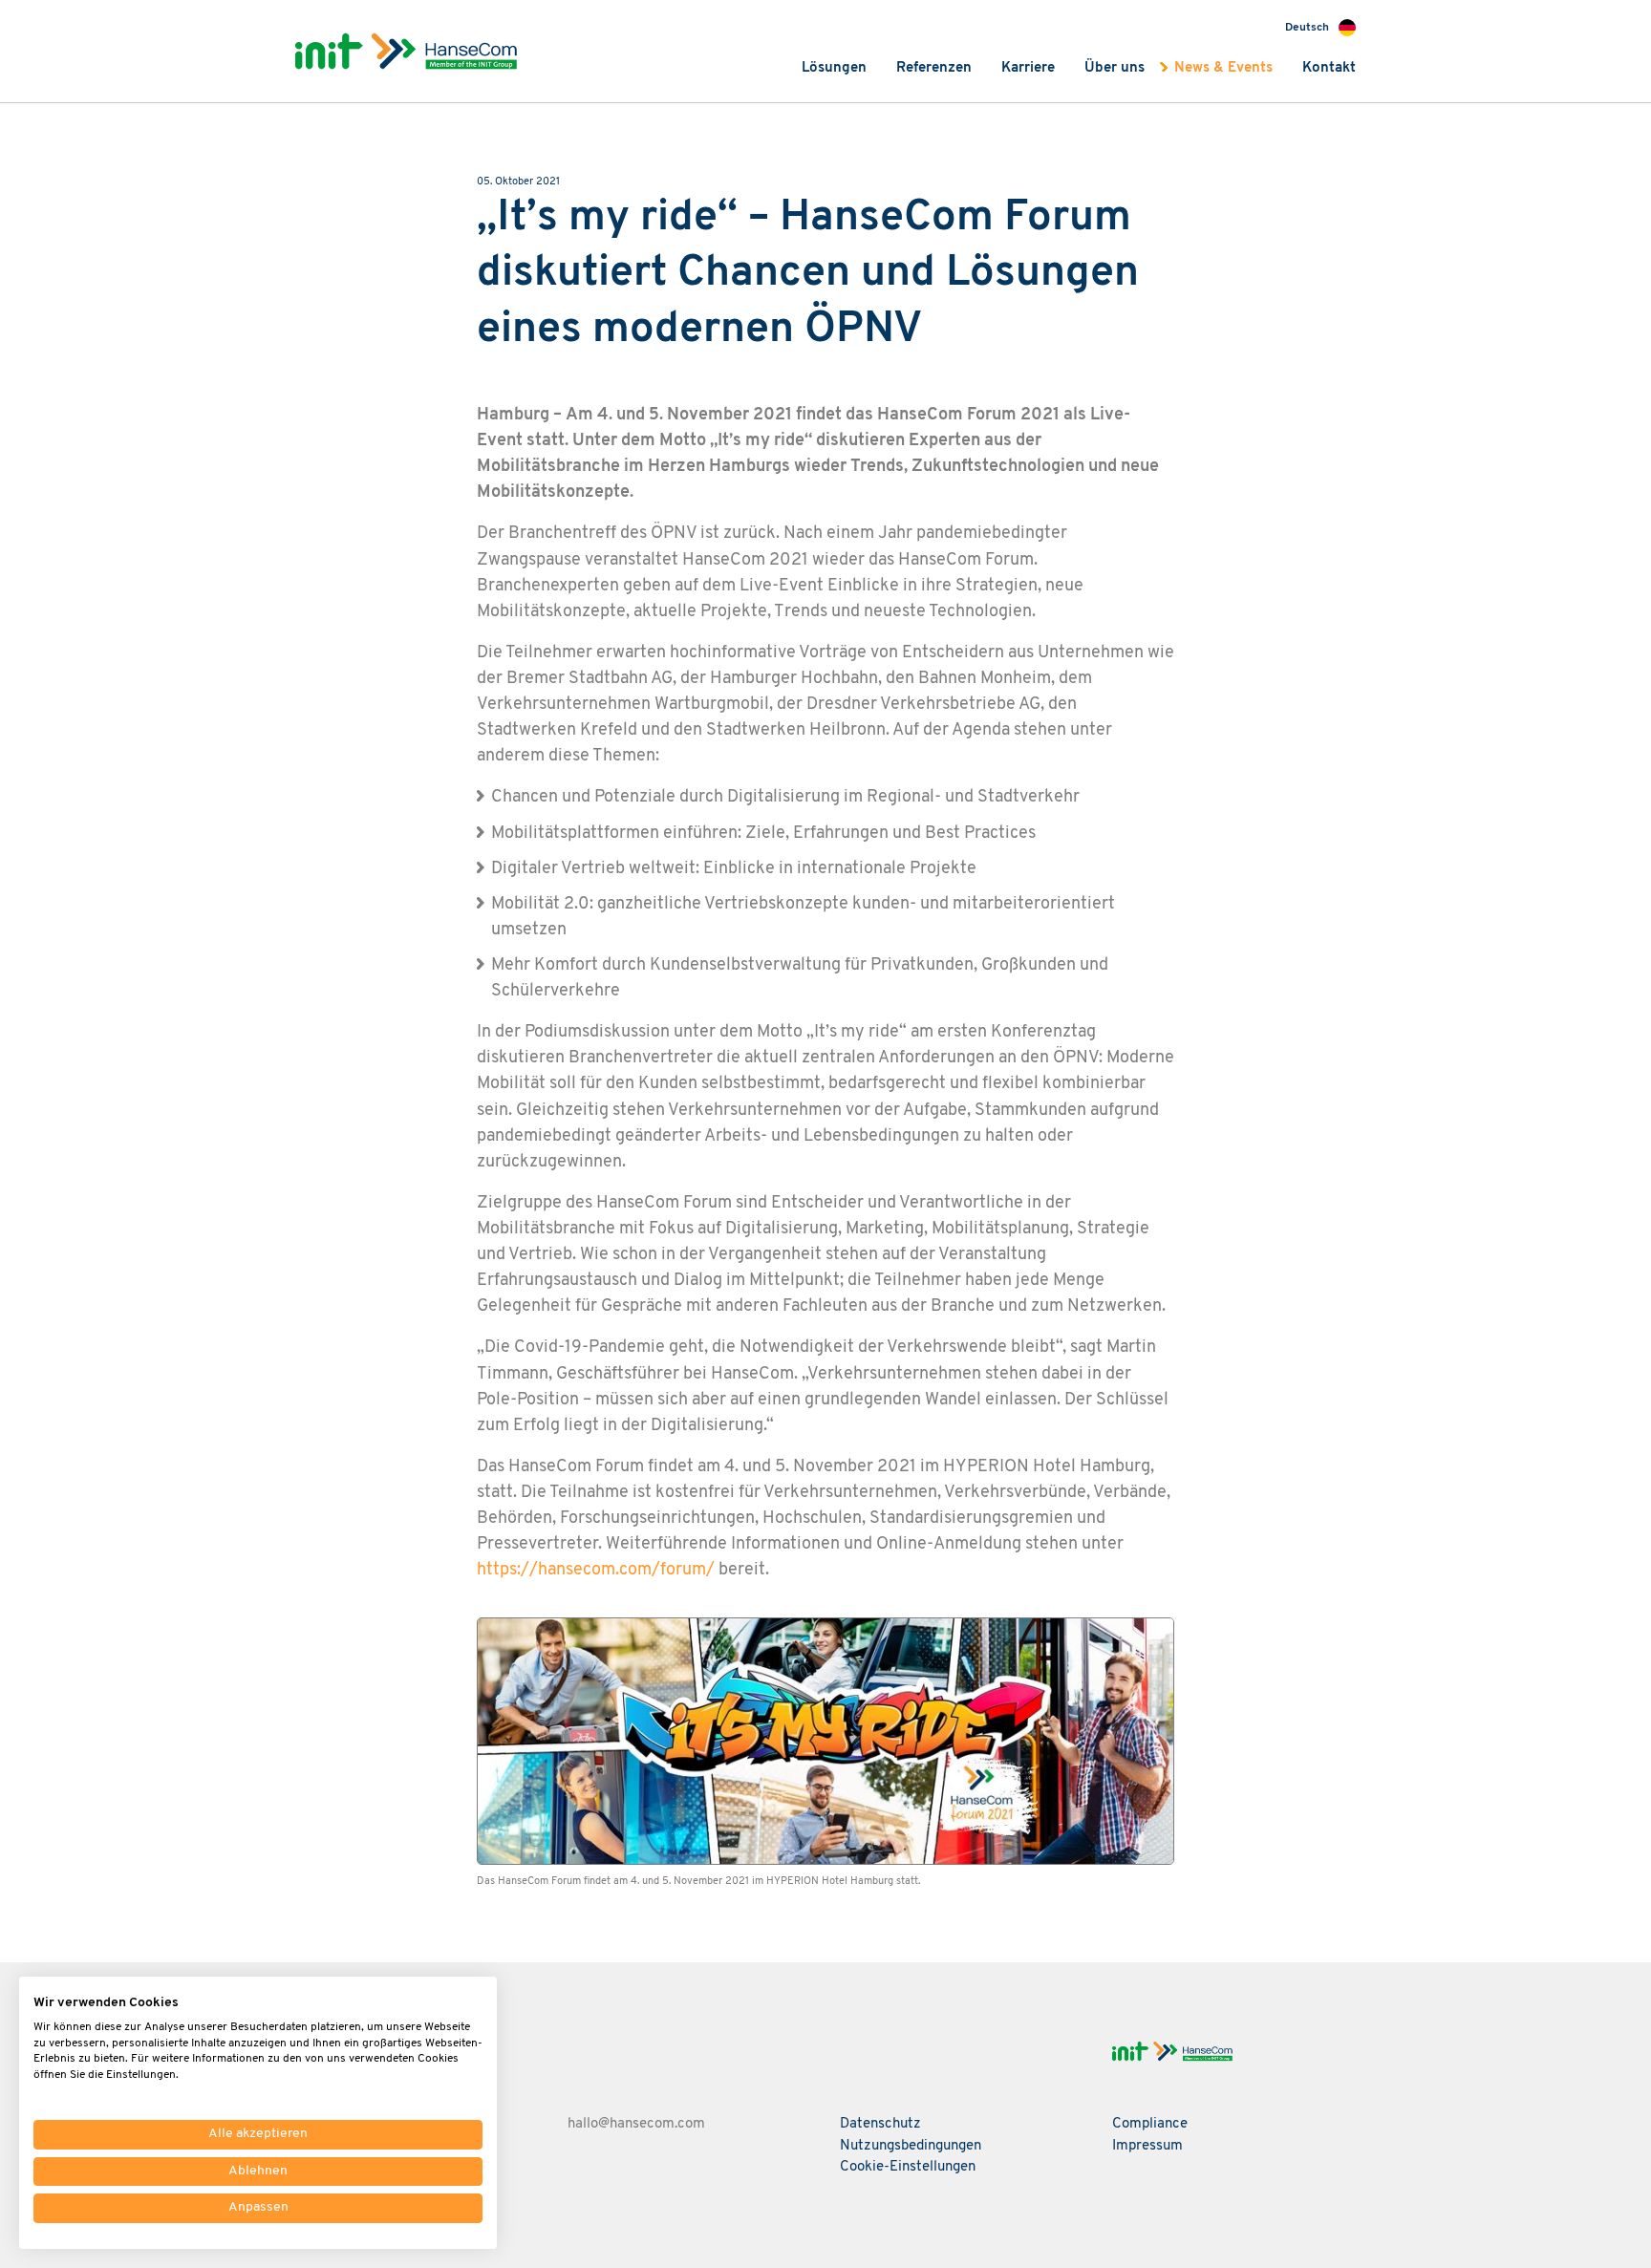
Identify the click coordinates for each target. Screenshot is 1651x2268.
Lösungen (834, 68)
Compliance (1150, 2124)
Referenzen (934, 68)
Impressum (1147, 2146)
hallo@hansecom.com (636, 2124)
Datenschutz (880, 2124)
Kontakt (1329, 68)
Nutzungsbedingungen (911, 2146)
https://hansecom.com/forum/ (596, 1570)
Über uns (1115, 68)
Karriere (1028, 68)
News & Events (1223, 68)
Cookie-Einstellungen (908, 2167)
